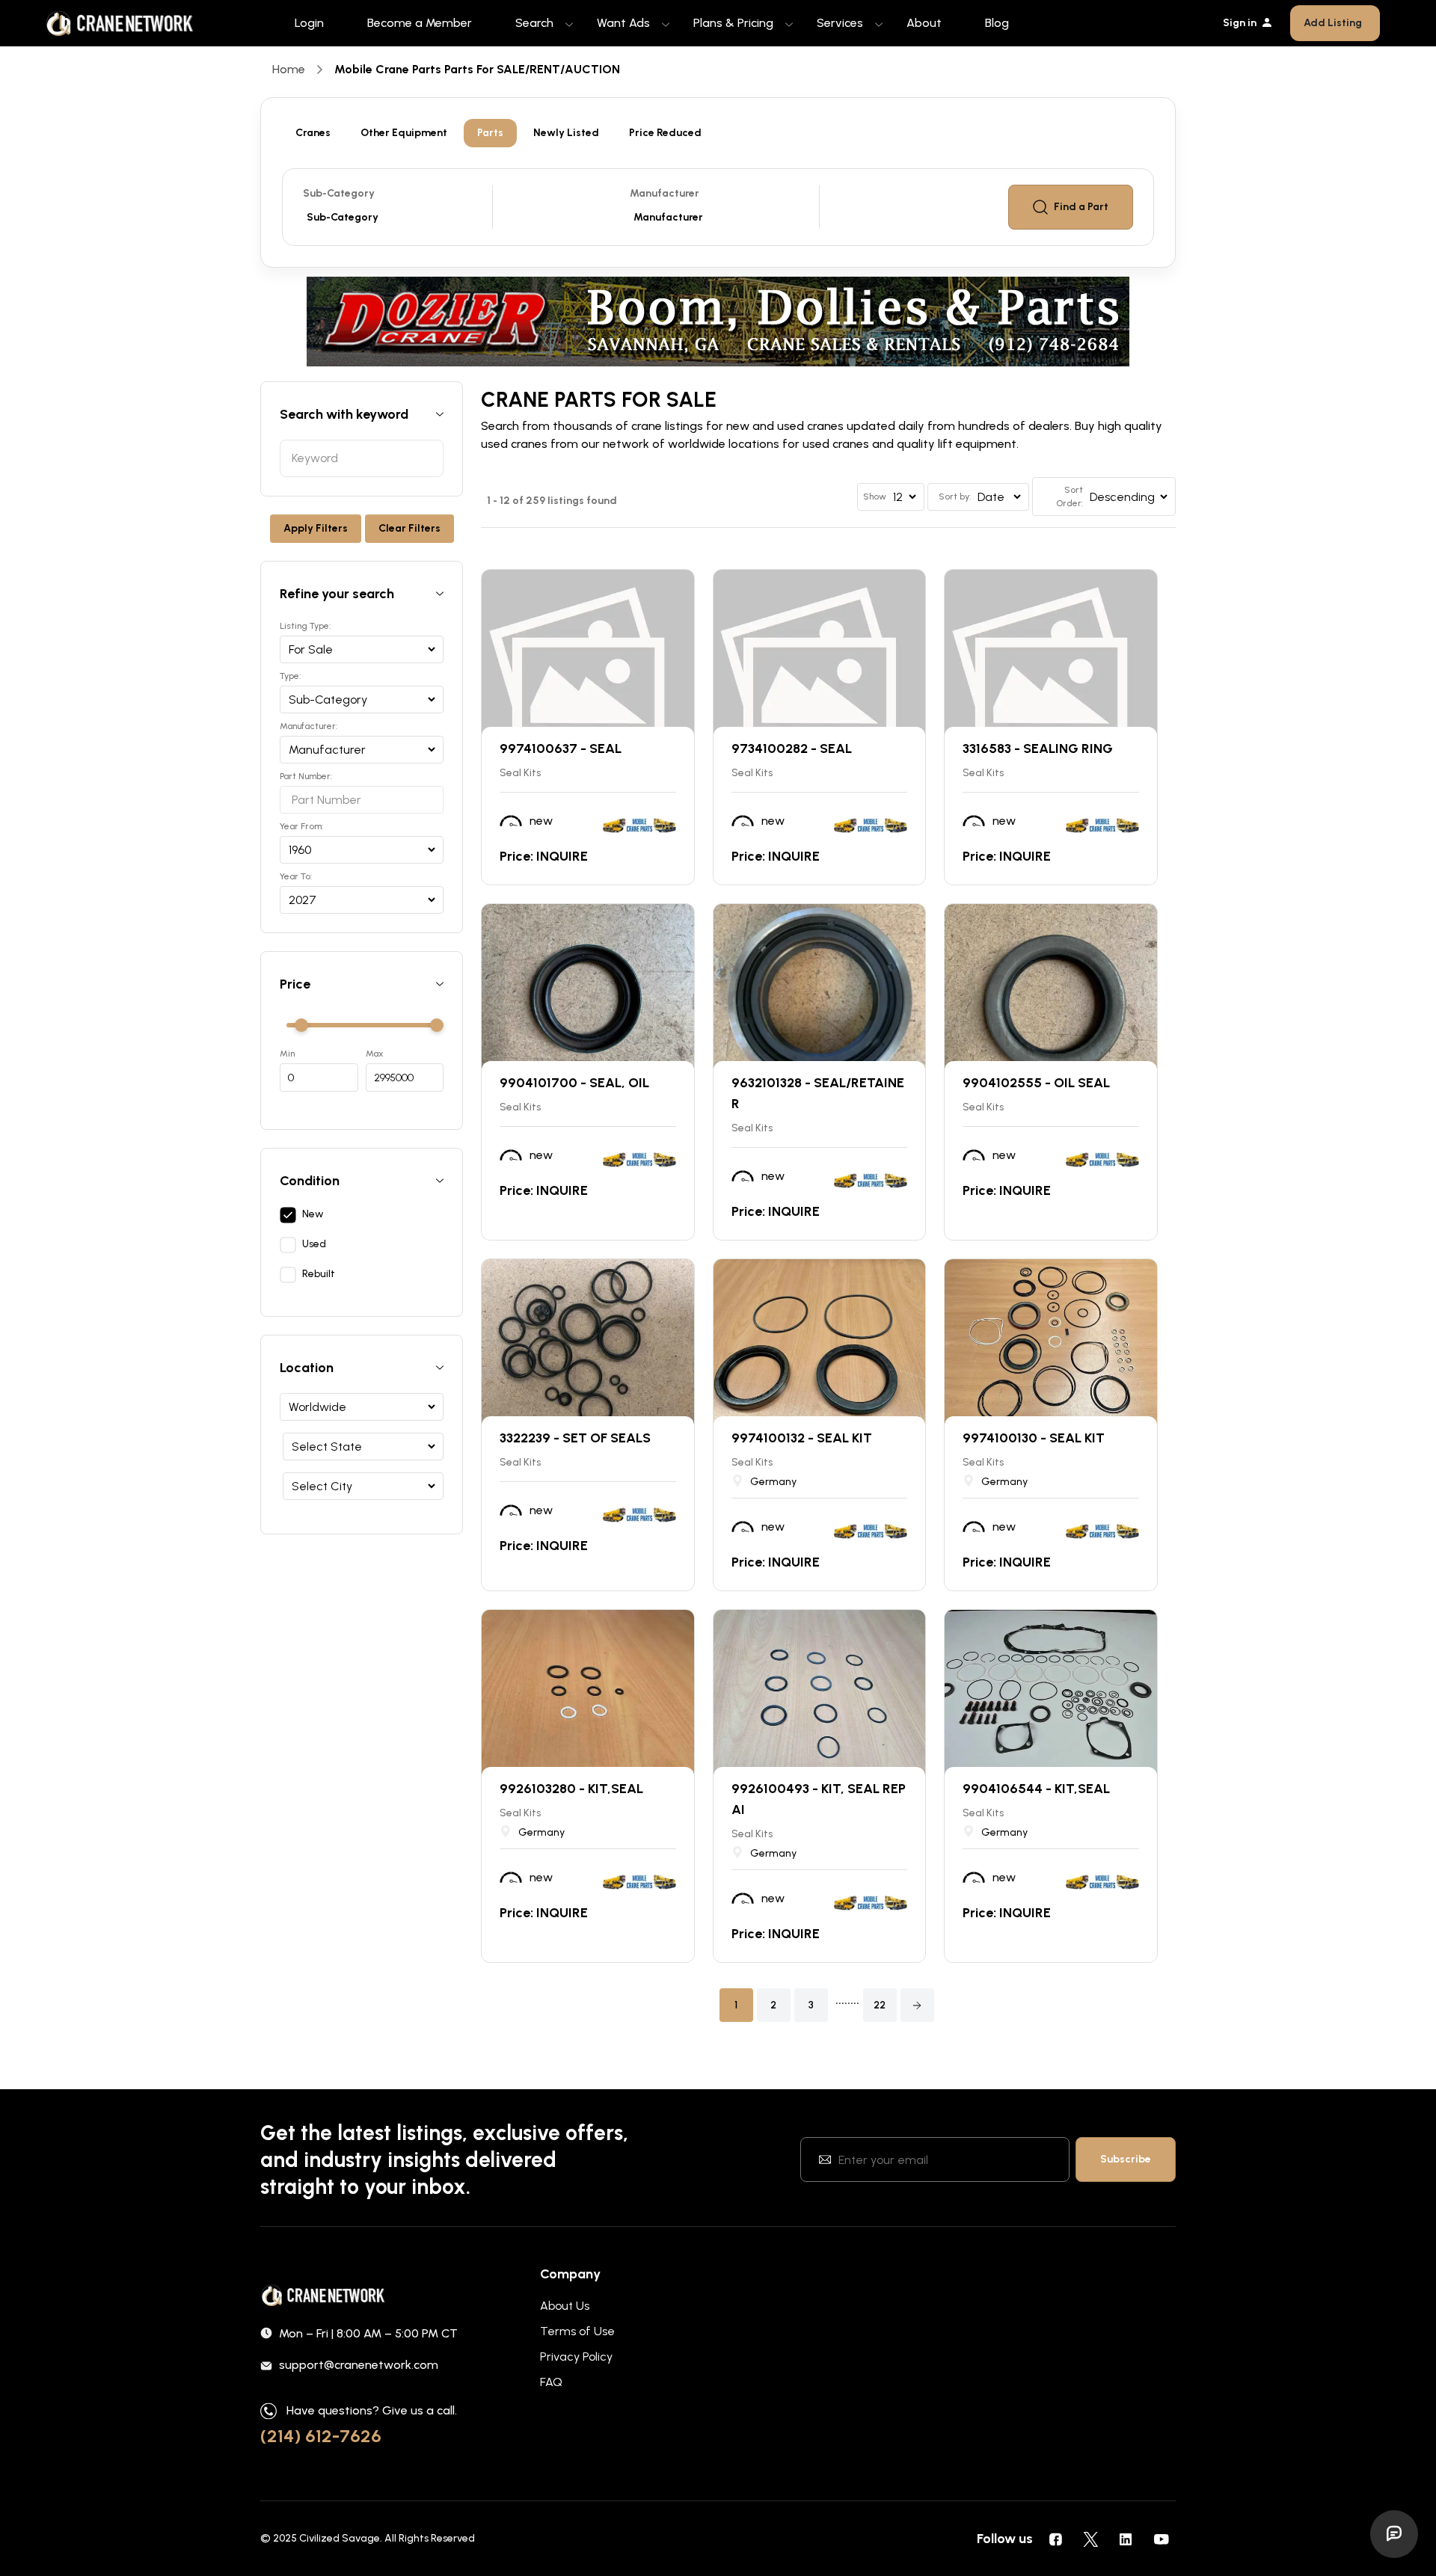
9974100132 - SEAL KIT (802, 1438)
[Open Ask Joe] (1394, 2534)
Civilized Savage (340, 2538)
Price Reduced (665, 133)
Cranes (313, 133)
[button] (917, 2005)
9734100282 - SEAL (792, 748)
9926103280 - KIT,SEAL (571, 1789)
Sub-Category (339, 193)
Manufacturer (665, 193)
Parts (490, 133)
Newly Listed (566, 133)
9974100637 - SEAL (561, 748)
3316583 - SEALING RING (1038, 748)
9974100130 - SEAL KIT (1034, 1438)
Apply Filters (316, 528)
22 (880, 2005)
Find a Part (1081, 207)
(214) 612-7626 (321, 2436)
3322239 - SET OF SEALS (575, 1438)
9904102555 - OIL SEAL (1036, 1083)
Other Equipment (404, 133)
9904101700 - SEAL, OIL (574, 1083)
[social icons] (1055, 2539)
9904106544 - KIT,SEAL (1036, 1789)
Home (289, 69)
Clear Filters (409, 528)
